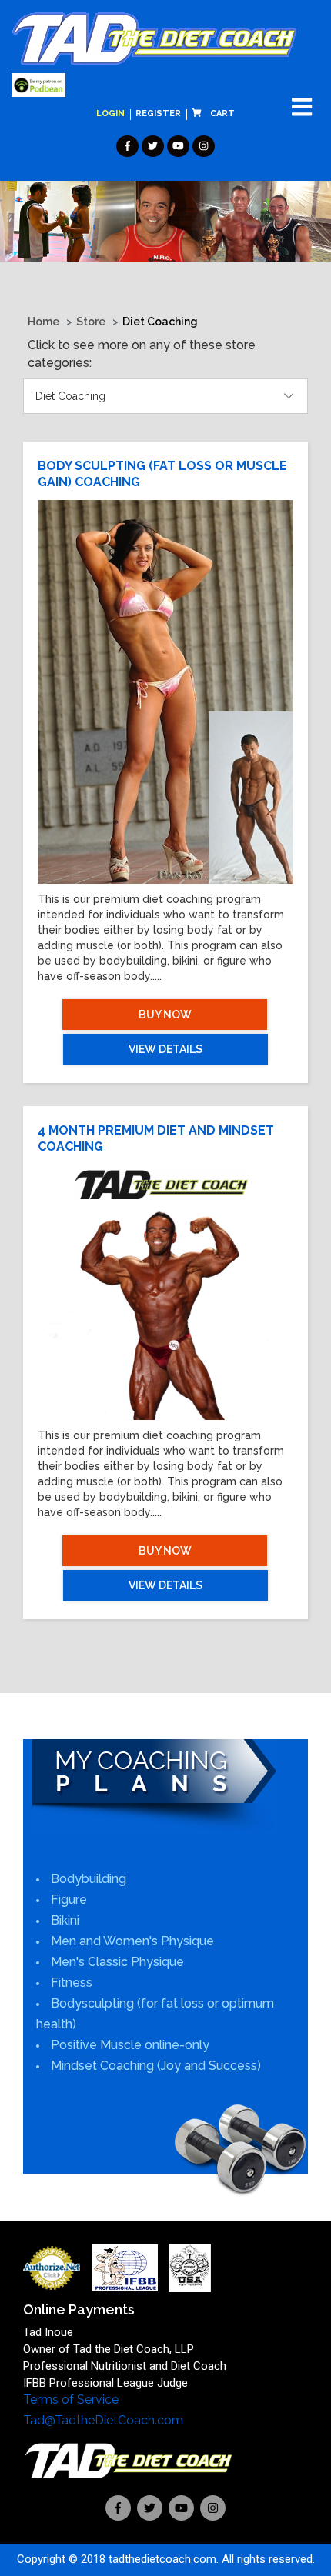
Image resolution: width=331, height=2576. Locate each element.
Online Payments (79, 2309)
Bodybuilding (89, 1879)
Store (91, 322)
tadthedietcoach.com (162, 2559)
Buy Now (165, 1015)
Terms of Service (71, 2399)
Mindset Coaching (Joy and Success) (156, 2066)
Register (158, 113)
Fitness (72, 1983)
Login (110, 113)
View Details (165, 1049)
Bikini (65, 1920)
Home (43, 322)
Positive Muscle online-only (130, 2045)
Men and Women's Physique (132, 1941)
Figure (69, 1900)
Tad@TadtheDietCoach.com (103, 2420)
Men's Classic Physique (117, 1962)
